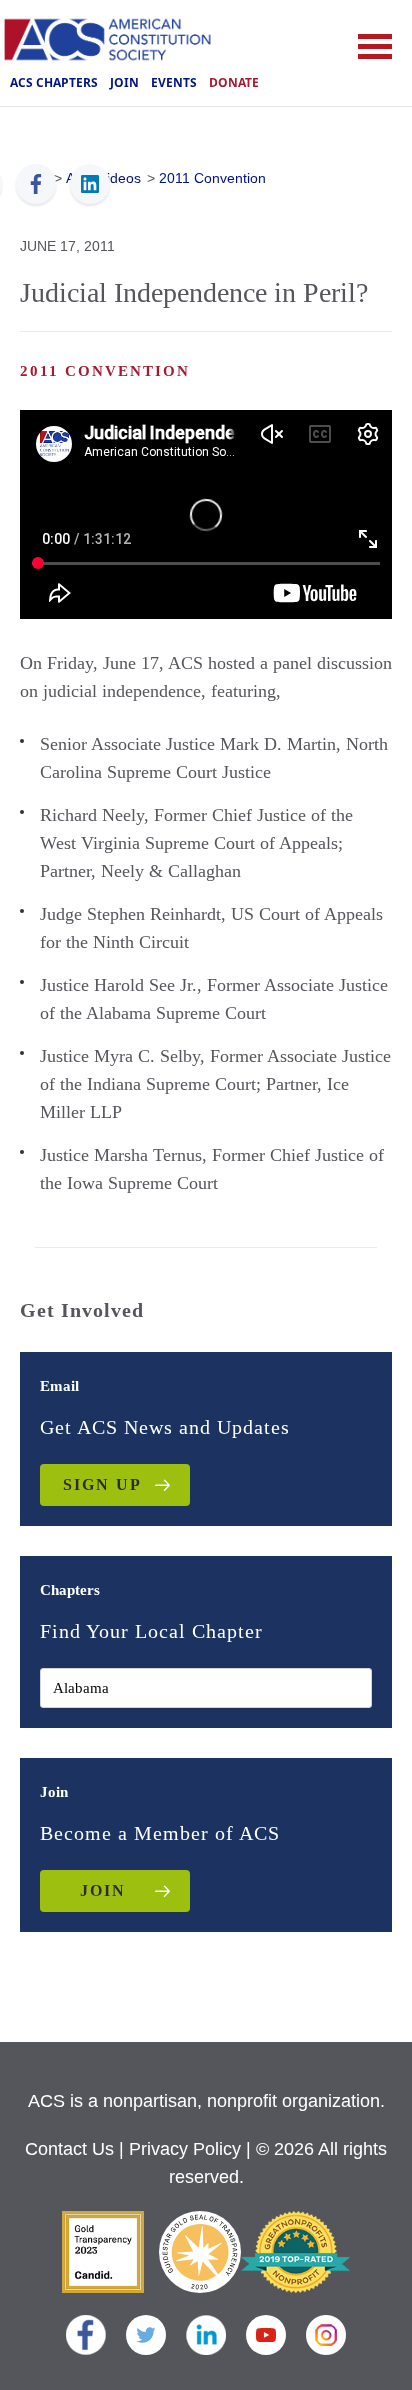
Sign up (102, 1484)
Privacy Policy (185, 2149)
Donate (234, 82)
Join (124, 82)
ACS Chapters (54, 82)
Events (174, 82)
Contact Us (69, 2149)
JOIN (103, 1890)
